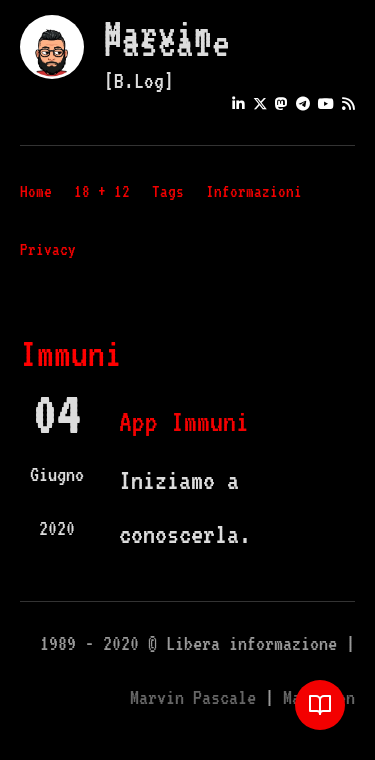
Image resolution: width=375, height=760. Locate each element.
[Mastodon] (281, 103)
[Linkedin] (238, 103)
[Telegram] (303, 103)
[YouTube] (326, 103)
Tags (168, 191)
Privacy (48, 249)
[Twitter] (260, 103)
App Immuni (184, 421)
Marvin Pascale (167, 38)
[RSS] (348, 103)
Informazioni (254, 191)
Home (36, 191)
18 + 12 (102, 191)
